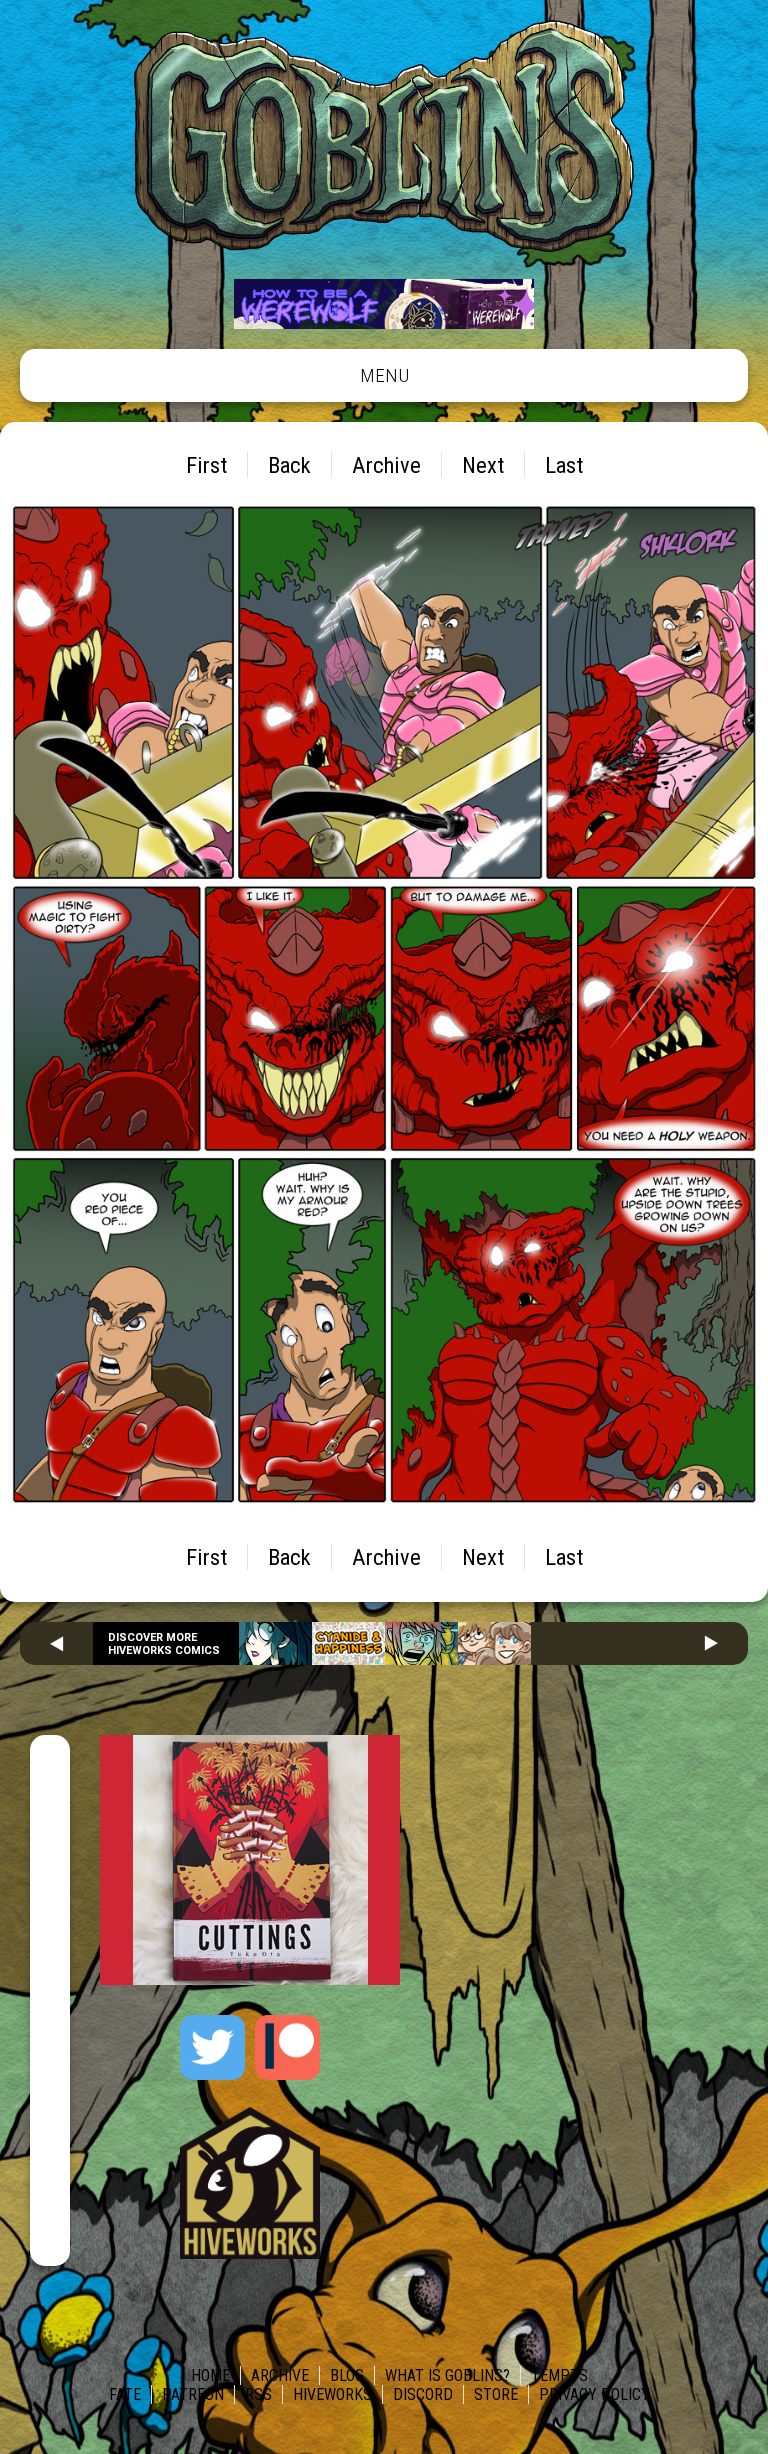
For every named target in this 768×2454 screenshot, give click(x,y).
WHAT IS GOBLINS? (447, 2375)
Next (483, 465)
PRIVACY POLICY (594, 2394)
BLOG (347, 2375)
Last (564, 465)
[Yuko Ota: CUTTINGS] (250, 1980)
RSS (258, 2394)
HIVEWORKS (332, 2394)
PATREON (193, 2394)
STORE (496, 2394)
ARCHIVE (280, 2375)
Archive (386, 465)
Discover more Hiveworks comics (164, 1644)
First (206, 465)
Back (289, 465)
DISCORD (423, 2394)
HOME (210, 2375)
